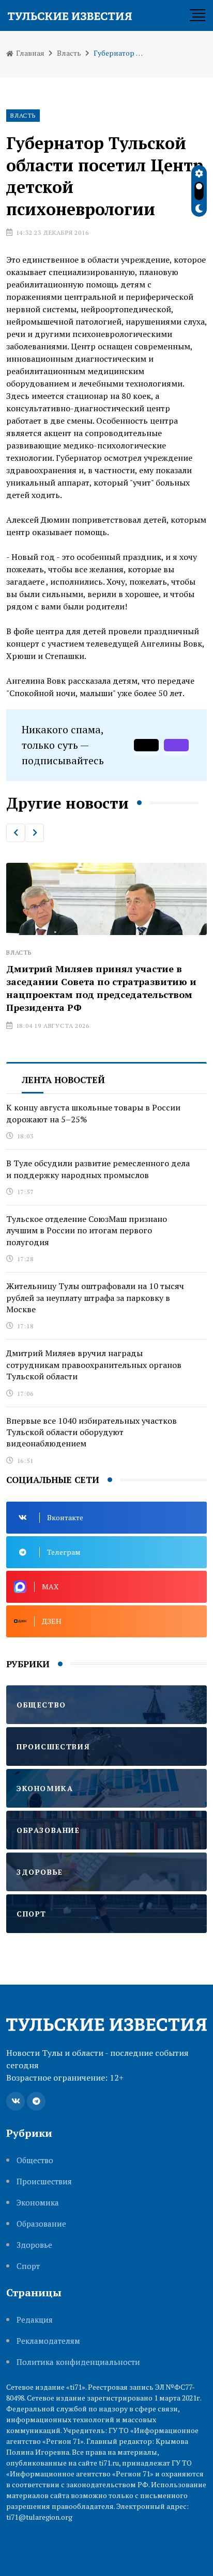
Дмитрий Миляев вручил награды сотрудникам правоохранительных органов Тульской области (94, 1365)
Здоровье (34, 2245)
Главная (29, 53)
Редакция (35, 2320)
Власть (69, 53)
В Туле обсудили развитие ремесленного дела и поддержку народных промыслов (98, 1169)
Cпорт (28, 2266)
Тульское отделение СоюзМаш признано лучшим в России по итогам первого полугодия (87, 1230)
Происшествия (44, 2181)
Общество (35, 2160)
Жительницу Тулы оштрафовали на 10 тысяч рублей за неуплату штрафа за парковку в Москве (95, 1298)
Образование (41, 2224)
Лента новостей (63, 1080)
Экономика (38, 2203)
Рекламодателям (48, 2341)
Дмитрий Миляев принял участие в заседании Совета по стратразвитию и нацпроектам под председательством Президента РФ (101, 988)
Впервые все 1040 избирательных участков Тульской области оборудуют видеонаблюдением (92, 1432)
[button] (16, 833)
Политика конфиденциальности (78, 2362)
